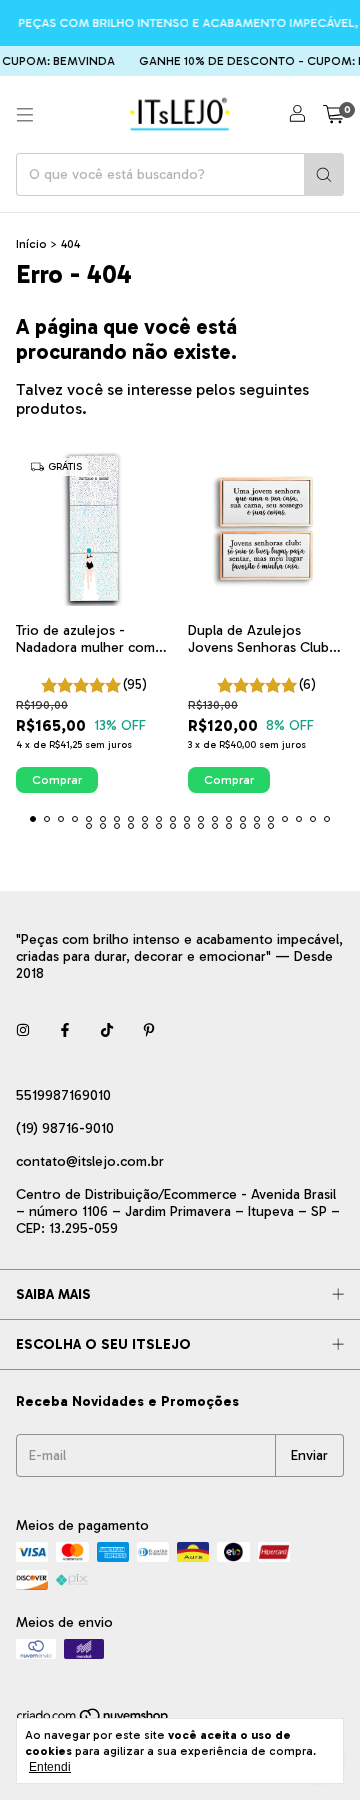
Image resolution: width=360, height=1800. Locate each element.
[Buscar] (324, 174)
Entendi (50, 1767)
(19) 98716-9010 (65, 1128)
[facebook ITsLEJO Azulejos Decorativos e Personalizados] (65, 1030)
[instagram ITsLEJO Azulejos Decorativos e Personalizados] (23, 1030)
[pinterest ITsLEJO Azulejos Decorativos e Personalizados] (149, 1030)
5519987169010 (63, 1095)
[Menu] (25, 115)
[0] (333, 115)
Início (31, 244)
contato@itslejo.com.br (90, 1161)
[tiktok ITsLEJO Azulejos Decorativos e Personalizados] (107, 1030)
